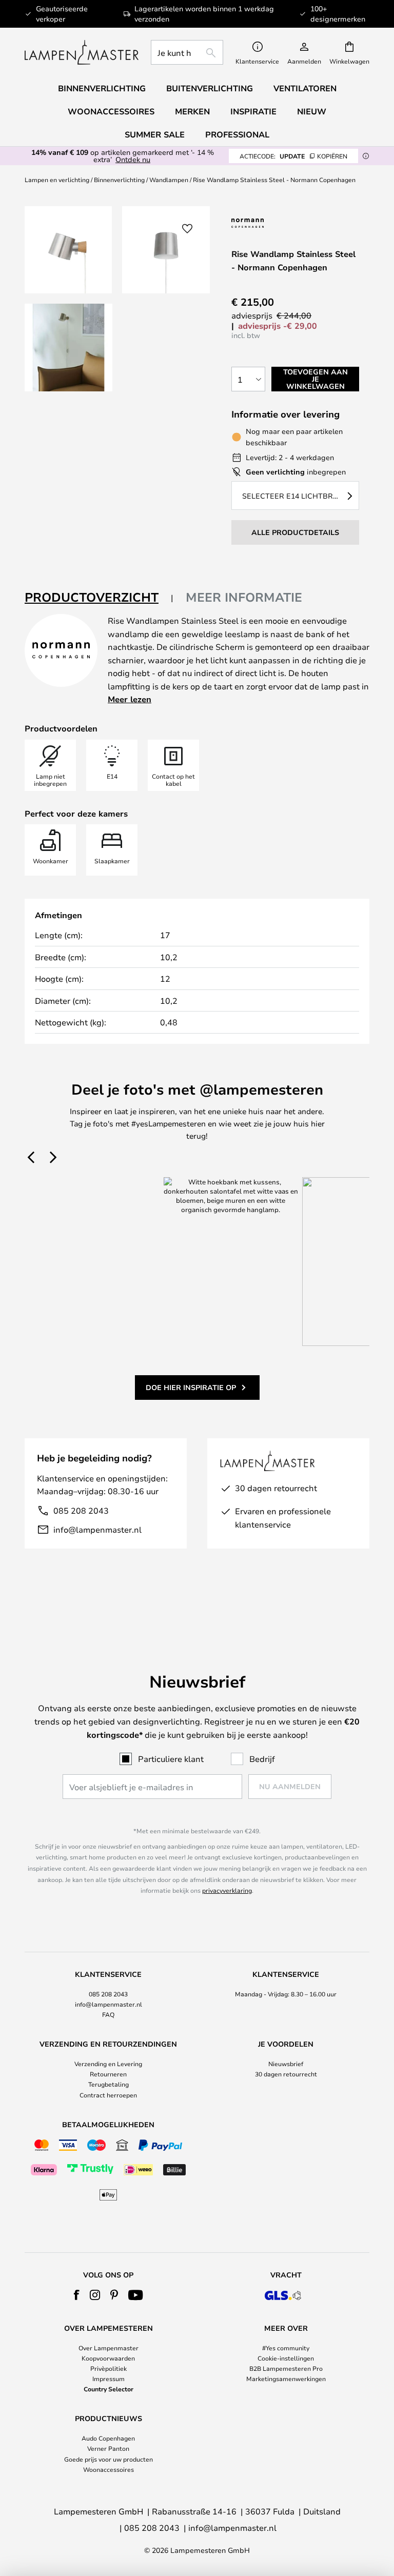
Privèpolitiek (109, 2368)
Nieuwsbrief (286, 2064)
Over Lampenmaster (109, 2348)
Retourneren (108, 2074)
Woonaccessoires (109, 2469)
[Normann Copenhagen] (273, 223)
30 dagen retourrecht (286, 2074)
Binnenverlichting (119, 180)
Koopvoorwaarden (108, 2358)
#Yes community (286, 2348)
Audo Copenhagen (108, 2438)
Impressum (109, 2379)
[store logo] (82, 52)
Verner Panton (108, 2448)
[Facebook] (77, 2295)
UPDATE (293, 156)
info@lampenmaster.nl (97, 1529)
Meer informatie (244, 597)
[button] (68, 348)
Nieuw (312, 111)
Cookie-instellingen (286, 2358)
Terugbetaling (109, 2084)
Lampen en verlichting (57, 180)
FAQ (108, 2014)
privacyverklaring (227, 1890)
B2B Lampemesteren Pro (286, 2368)
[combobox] (187, 52)
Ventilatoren (305, 88)
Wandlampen (169, 180)
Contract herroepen (108, 2095)
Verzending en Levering (108, 2064)
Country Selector (109, 2389)
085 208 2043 (81, 1510)
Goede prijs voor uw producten (109, 2459)
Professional (237, 134)
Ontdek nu (133, 159)
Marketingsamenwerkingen (286, 2379)
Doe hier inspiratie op (191, 1387)
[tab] (99, 598)
